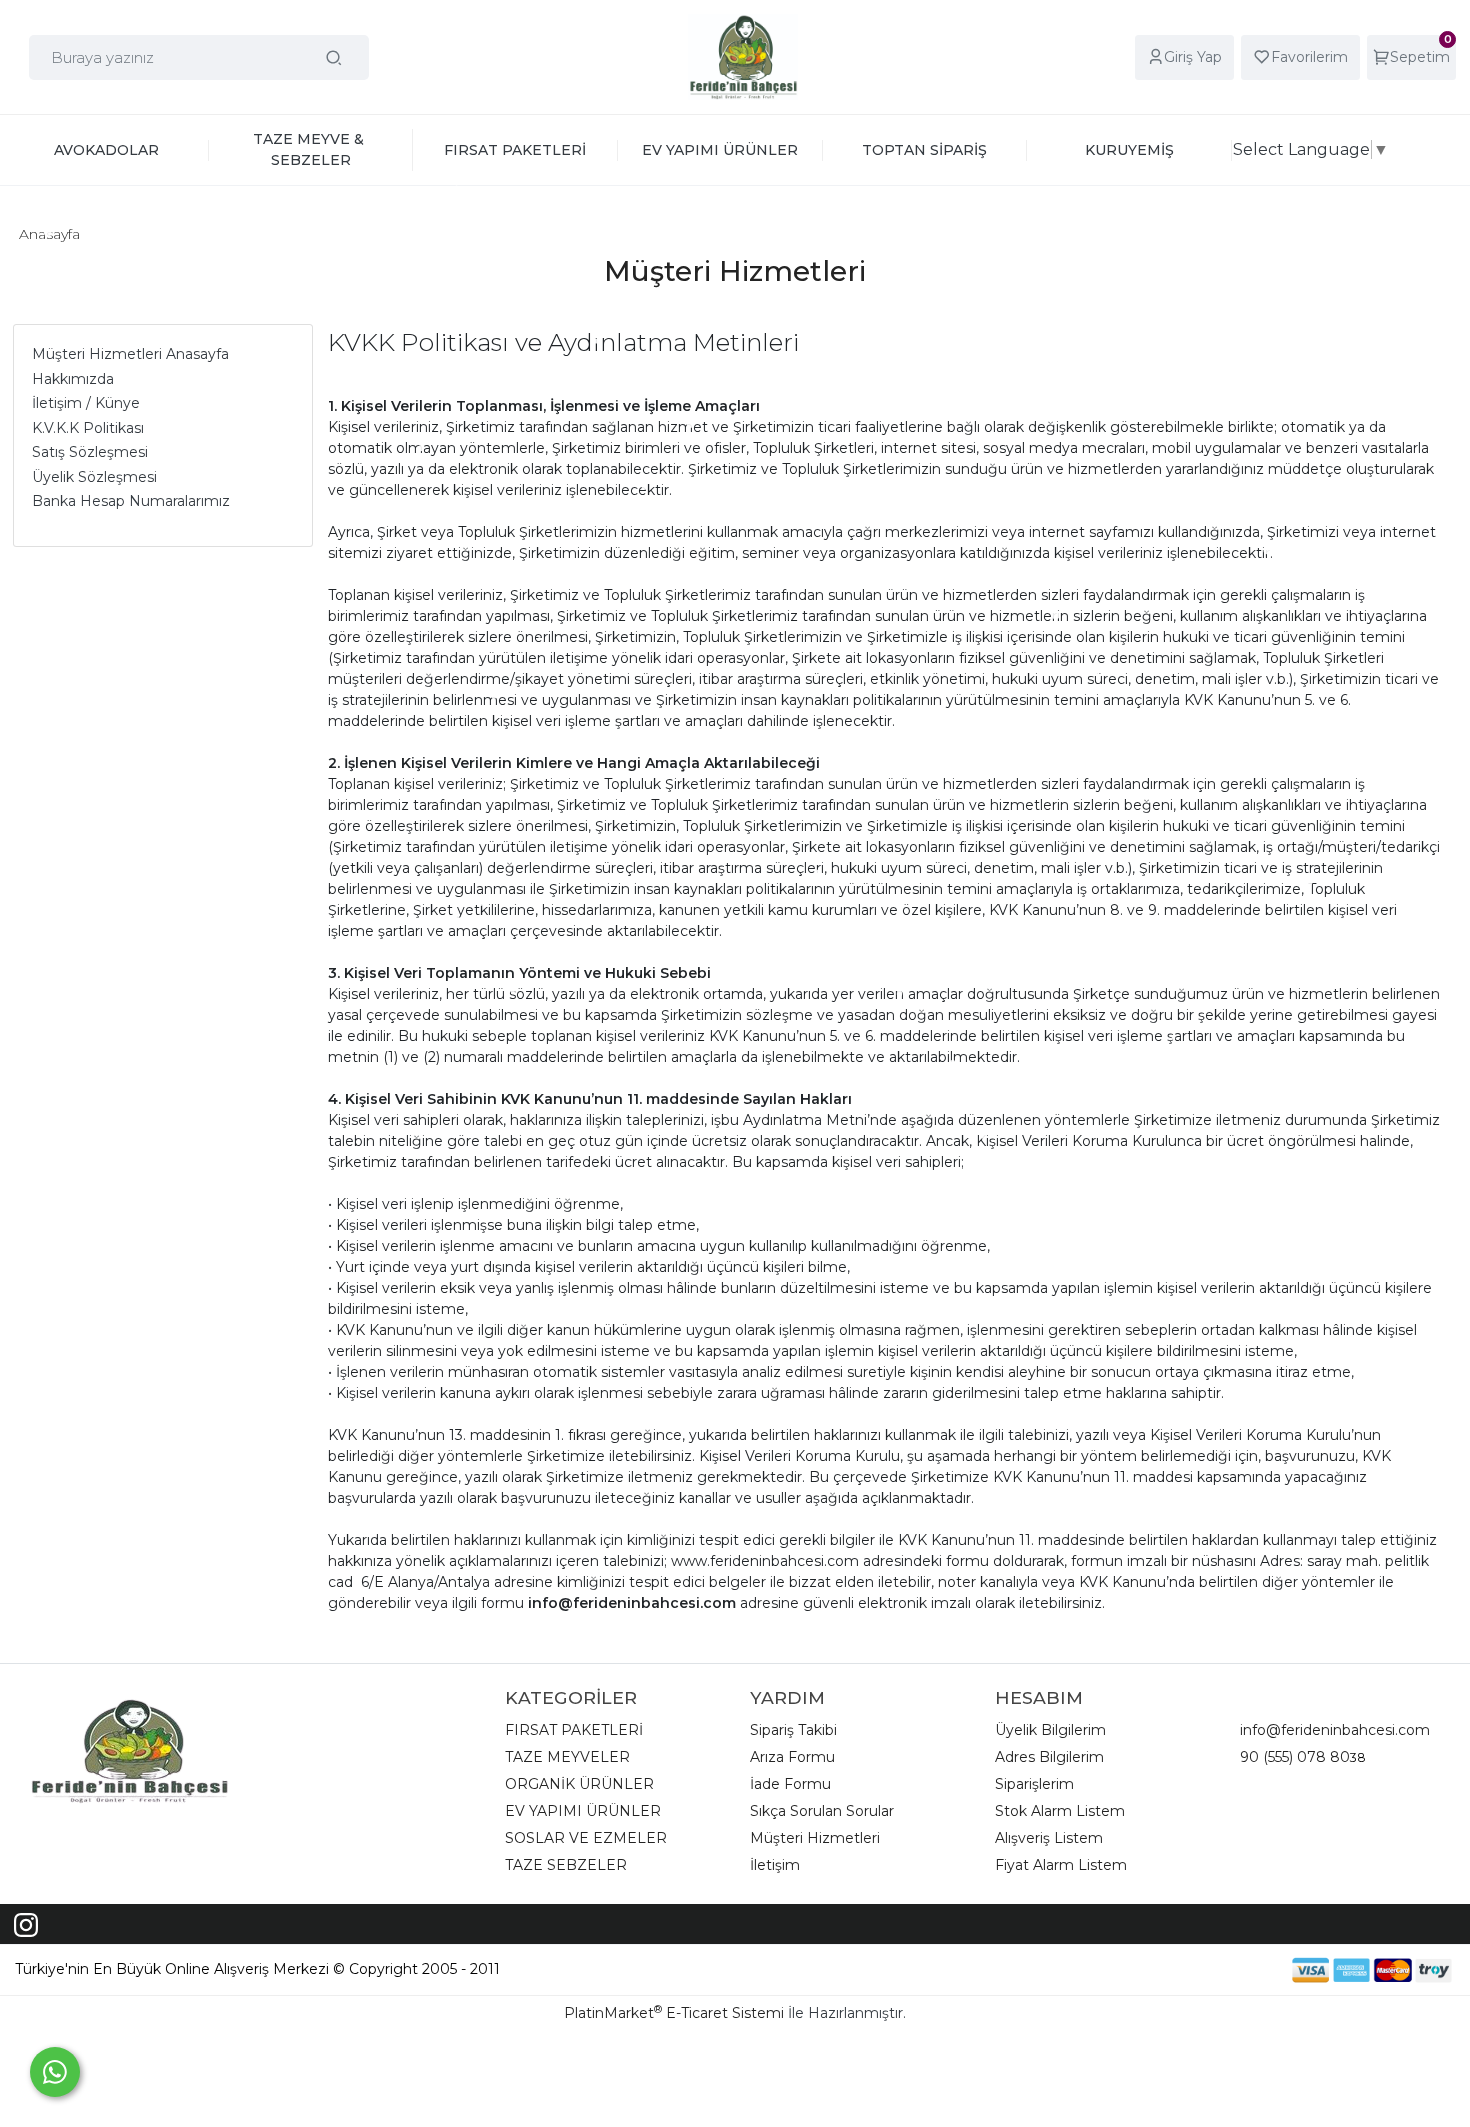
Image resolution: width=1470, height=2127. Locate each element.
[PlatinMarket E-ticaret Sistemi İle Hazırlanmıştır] (1223, 1969)
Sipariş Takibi (793, 1730)
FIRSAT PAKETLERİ (574, 1730)
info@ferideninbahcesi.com (1335, 1730)
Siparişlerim (1034, 1784)
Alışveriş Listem (1049, 1838)
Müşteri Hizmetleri (815, 1838)
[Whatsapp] (55, 2072)
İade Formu (790, 1784)
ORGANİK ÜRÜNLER (579, 1784)
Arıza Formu (792, 1757)
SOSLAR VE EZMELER (586, 1838)
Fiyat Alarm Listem (1061, 1865)
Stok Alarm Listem (1060, 1811)
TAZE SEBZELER (566, 1865)
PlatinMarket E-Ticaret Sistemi (674, 2013)
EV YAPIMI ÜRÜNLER (583, 1811)
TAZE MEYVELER (567, 1757)
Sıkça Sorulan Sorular (822, 1811)
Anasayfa (49, 234)
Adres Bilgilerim (1049, 1757)
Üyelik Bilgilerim (1050, 1730)
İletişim (775, 1865)
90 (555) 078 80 (1295, 1757)
